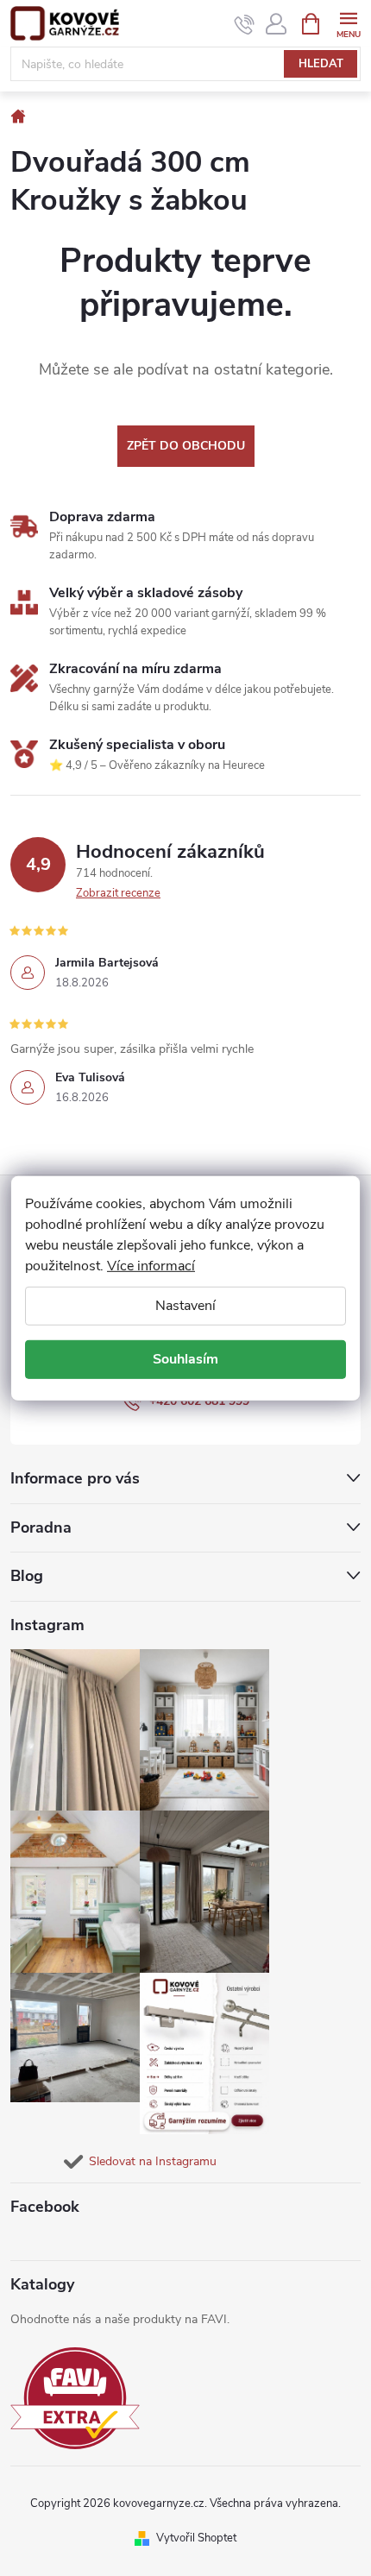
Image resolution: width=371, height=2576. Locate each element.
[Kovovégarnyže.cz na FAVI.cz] (75, 2399)
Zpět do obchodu (186, 446)
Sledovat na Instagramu (153, 2161)
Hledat (321, 64)
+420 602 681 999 (199, 1401)
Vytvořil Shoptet (196, 2538)
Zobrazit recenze (118, 893)
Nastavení (185, 1305)
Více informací (151, 1265)
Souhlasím (185, 1359)
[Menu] (348, 23)
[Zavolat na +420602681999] (245, 24)
